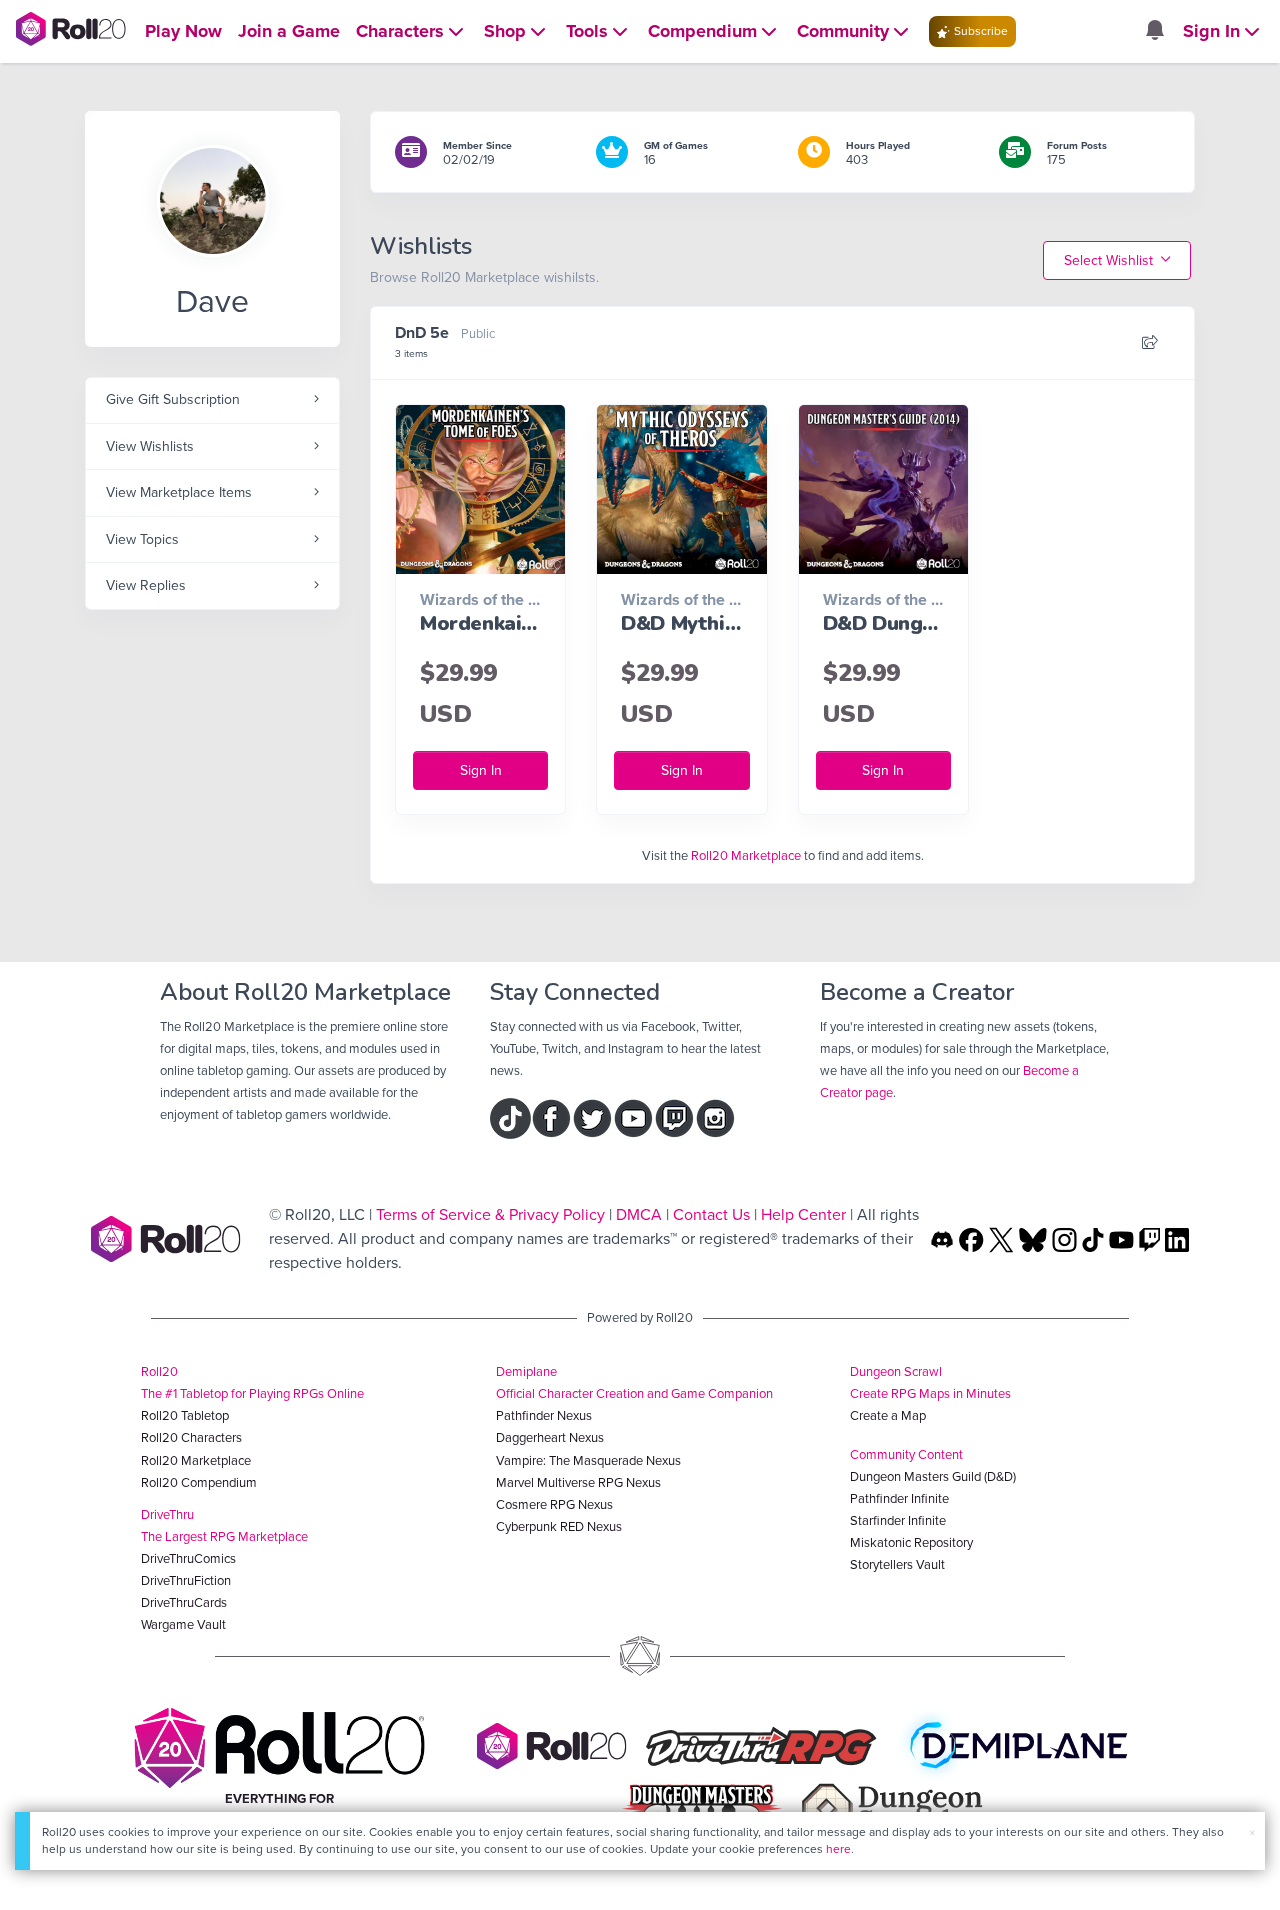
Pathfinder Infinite (899, 1498)
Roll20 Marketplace (746, 855)
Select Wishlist (1110, 260)
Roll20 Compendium (199, 1482)
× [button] (1252, 1832)
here (838, 1849)
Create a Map (888, 1415)
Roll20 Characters (191, 1437)
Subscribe (979, 31)
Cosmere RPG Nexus (554, 1504)
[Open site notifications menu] (1154, 31)
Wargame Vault (183, 1624)
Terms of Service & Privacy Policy (490, 1214)
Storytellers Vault (897, 1564)
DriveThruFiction (186, 1580)
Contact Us (711, 1214)
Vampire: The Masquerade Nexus (588, 1460)
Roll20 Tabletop (185, 1415)
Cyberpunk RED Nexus (559, 1526)
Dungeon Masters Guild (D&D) (933, 1476)
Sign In (481, 770)
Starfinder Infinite (898, 1520)
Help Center (803, 1214)
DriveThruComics (188, 1558)
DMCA (639, 1214)
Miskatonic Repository (911, 1542)
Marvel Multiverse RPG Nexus (578, 1482)
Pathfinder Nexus (544, 1415)
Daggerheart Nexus (550, 1437)
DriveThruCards (184, 1602)
